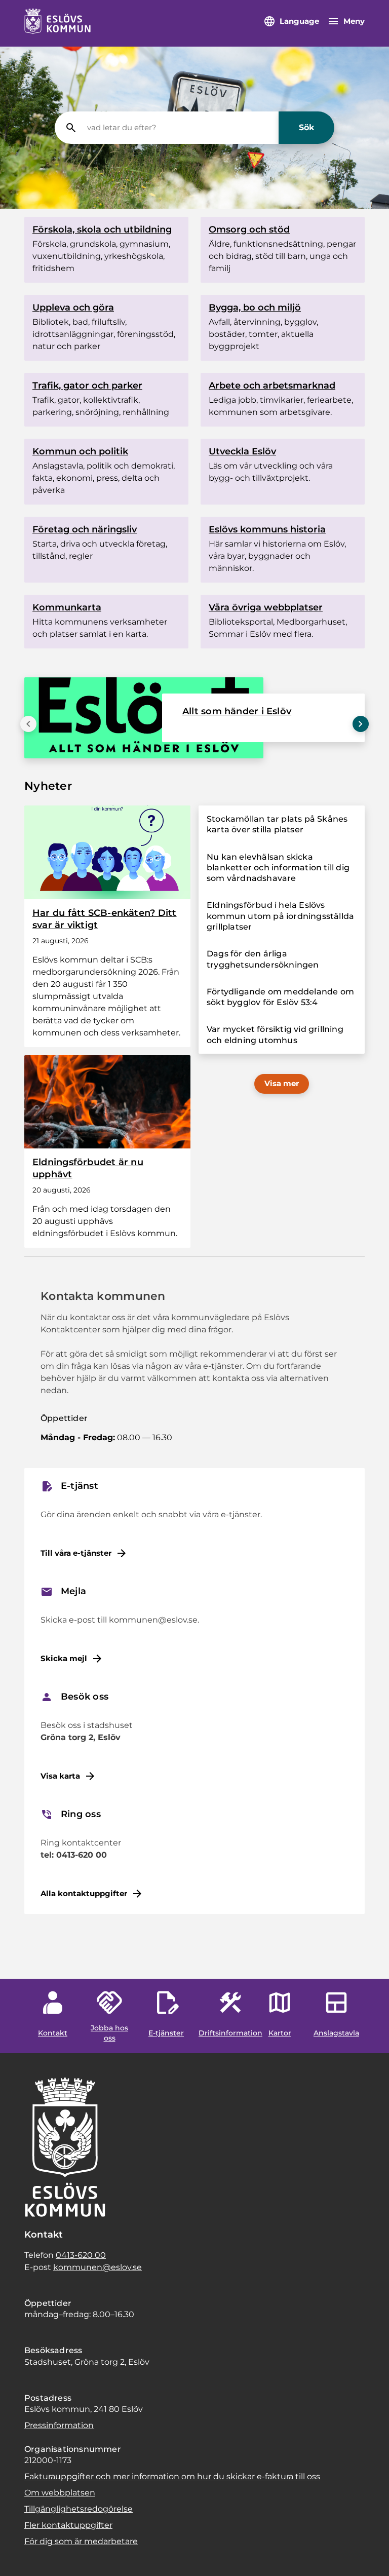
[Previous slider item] (28, 724)
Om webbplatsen (60, 2493)
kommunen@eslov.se (98, 2267)
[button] (20, 2556)
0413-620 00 (81, 2255)
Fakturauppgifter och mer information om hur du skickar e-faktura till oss (172, 2476)
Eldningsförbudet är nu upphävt (88, 1168)
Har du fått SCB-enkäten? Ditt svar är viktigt (105, 919)
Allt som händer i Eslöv (237, 711)
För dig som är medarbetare (81, 2541)
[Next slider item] (361, 724)
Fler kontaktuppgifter (68, 2525)
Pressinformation (59, 2425)
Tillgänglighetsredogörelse (79, 2509)
